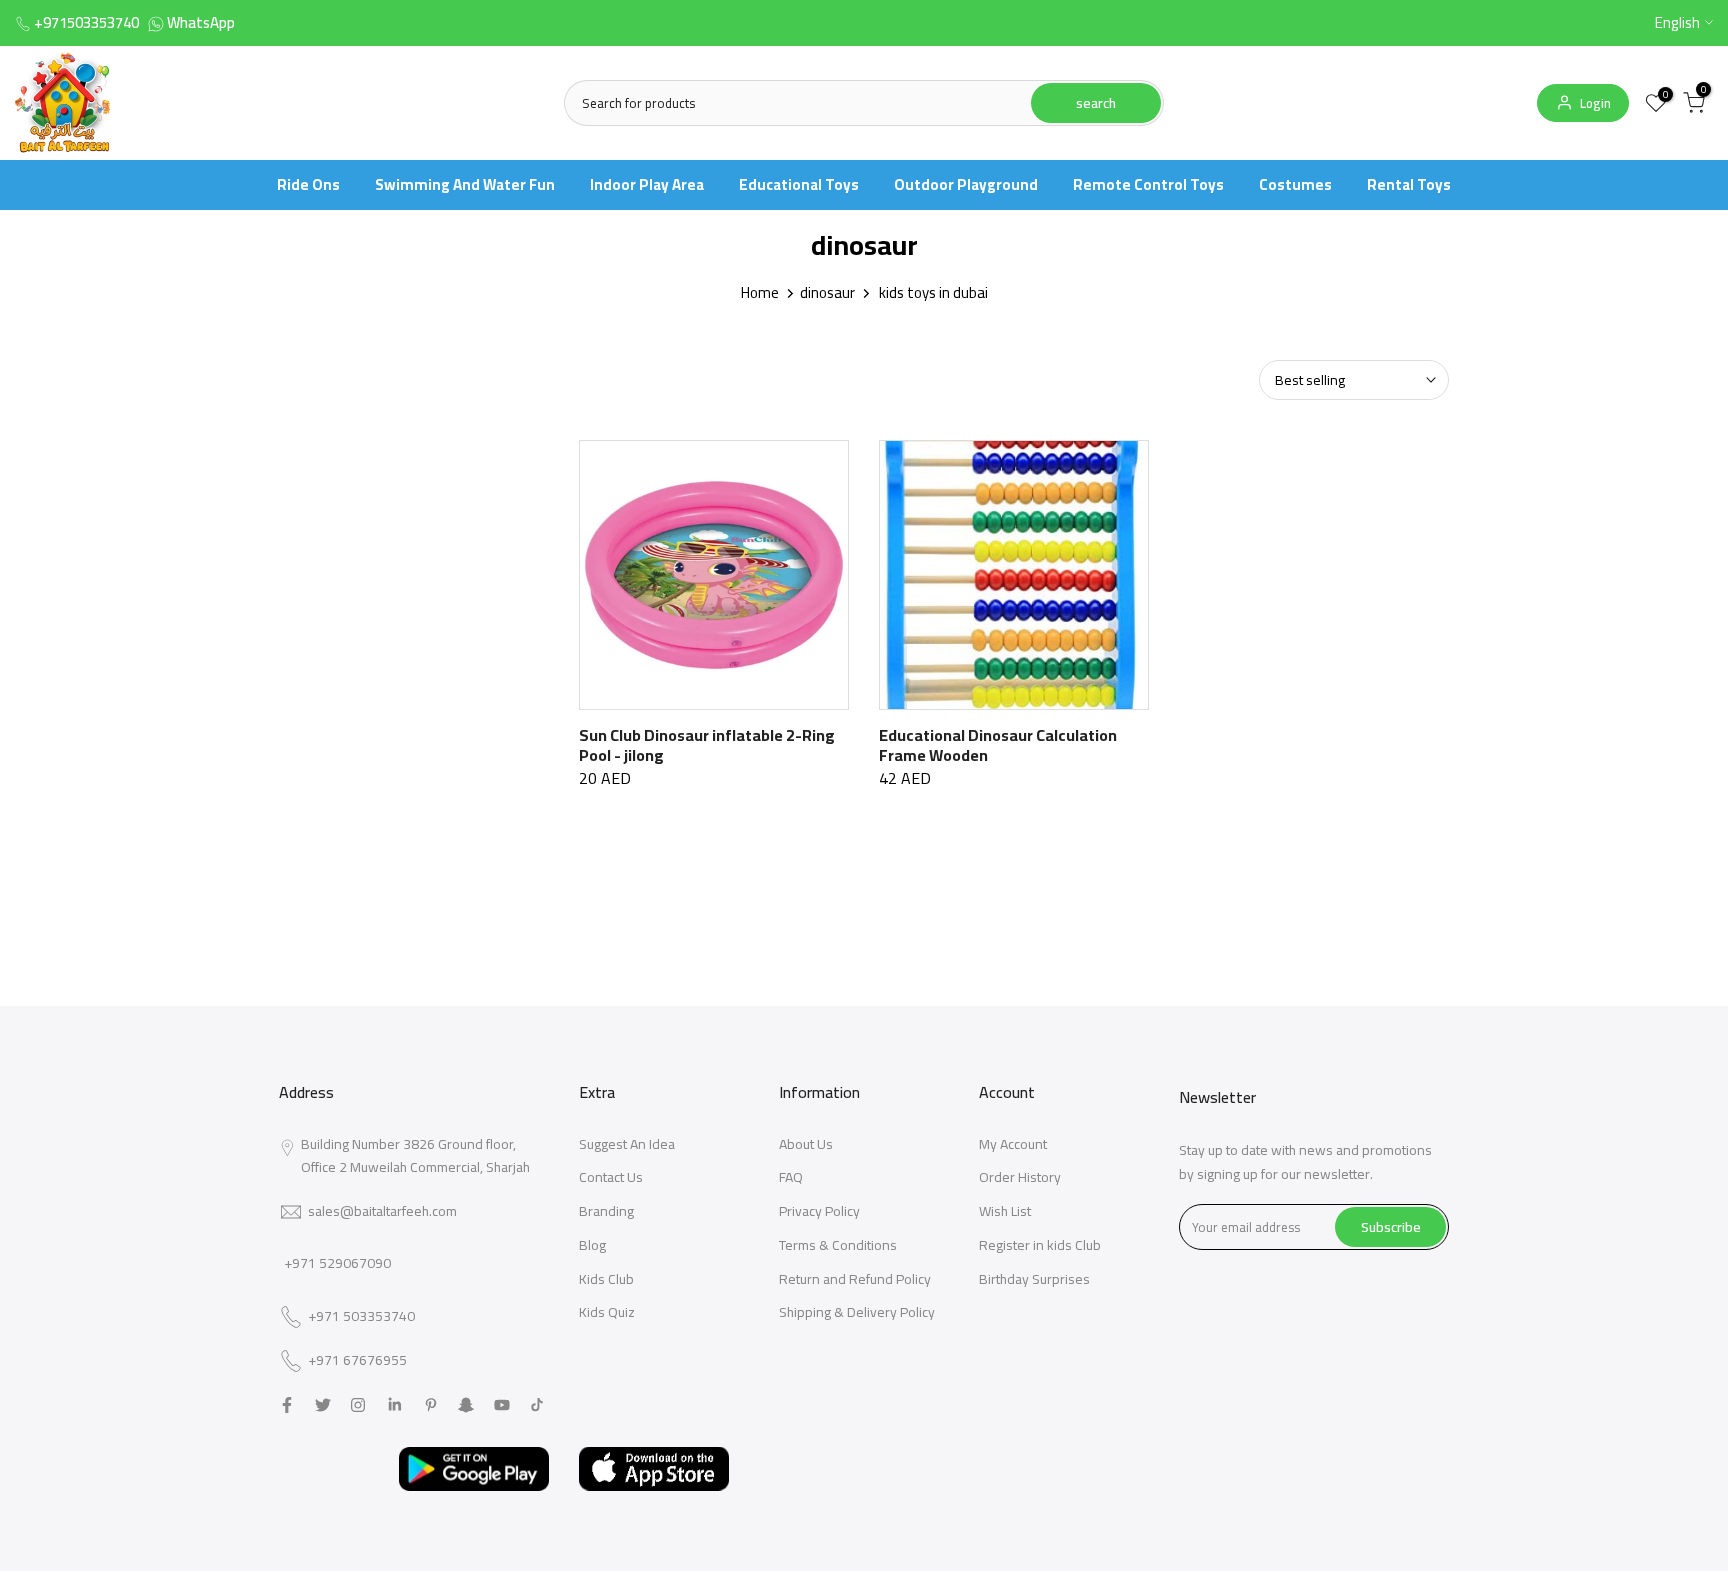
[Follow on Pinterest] (431, 1405)
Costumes (1295, 184)
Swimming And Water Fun (465, 184)
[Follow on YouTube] (502, 1405)
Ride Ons (308, 184)
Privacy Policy (819, 1211)
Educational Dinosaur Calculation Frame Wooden (998, 745)
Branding (606, 1211)
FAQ (791, 1177)
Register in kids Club (1040, 1245)
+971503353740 (86, 22)
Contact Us (611, 1177)
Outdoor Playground (966, 184)
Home (760, 292)
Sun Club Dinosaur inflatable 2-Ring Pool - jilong (707, 745)
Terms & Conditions (838, 1245)
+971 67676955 (357, 1361)
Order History (1020, 1177)
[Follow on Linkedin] (394, 1405)
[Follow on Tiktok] (537, 1405)
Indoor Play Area (647, 184)
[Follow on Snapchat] (466, 1405)
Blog (592, 1245)
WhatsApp (201, 22)
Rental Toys (1409, 184)
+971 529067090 (337, 1263)
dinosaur (827, 292)
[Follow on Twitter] (323, 1405)
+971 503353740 (361, 1317)
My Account (1013, 1144)
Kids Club (606, 1279)
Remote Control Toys (1148, 184)
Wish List (1005, 1211)
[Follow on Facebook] (287, 1405)
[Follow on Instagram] (358, 1405)
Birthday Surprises (1034, 1279)
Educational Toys (799, 184)
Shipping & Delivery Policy (857, 1312)
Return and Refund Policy (855, 1279)
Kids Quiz (607, 1312)
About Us (806, 1144)
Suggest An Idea (627, 1144)
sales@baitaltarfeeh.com (382, 1211)
